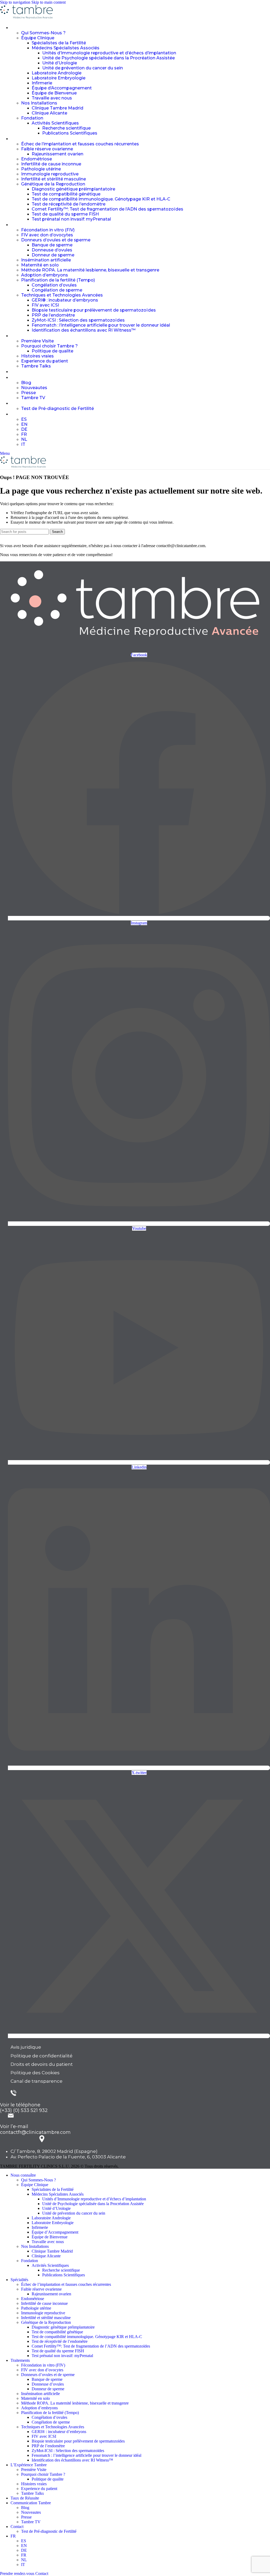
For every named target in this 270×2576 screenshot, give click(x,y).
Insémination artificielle (46, 260)
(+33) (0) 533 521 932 (24, 2110)
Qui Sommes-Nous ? (43, 33)
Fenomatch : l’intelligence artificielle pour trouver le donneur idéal (101, 325)
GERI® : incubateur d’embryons (65, 300)
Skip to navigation (16, 2)
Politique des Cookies (35, 2073)
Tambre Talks (36, 366)
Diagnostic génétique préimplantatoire (73, 189)
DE (24, 429)
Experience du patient (45, 361)
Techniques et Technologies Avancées (62, 295)
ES (24, 419)
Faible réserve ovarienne (47, 149)
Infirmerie (42, 83)
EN (24, 424)
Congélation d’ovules (54, 285)
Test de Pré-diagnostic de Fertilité (57, 408)
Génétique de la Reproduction (53, 184)
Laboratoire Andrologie (57, 73)
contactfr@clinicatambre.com (35, 2132)
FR (24, 434)
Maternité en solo (40, 265)
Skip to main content (49, 2)
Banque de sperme (52, 245)
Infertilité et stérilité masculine (54, 179)
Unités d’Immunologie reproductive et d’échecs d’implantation (109, 53)
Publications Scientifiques (70, 133)
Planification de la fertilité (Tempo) (58, 280)
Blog (26, 383)
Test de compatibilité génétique (66, 194)
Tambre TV (33, 398)
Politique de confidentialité (42, 2056)
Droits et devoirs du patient (42, 2064)
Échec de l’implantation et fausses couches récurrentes (80, 144)
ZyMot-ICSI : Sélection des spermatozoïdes (78, 320)
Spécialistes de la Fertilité (59, 43)
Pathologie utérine (41, 169)
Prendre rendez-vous (17, 2573)
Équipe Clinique (38, 38)
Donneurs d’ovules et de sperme (56, 240)
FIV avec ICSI (45, 305)
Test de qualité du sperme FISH (65, 214)
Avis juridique (26, 2047)
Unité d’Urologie (60, 63)
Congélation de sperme (57, 290)
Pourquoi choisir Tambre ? (49, 346)
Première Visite (37, 341)
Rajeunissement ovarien (57, 154)
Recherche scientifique (66, 128)
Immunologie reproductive (50, 174)
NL (24, 439)
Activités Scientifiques (55, 123)
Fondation (32, 118)
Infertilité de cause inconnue (51, 164)
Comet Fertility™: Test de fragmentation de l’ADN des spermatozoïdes (107, 209)
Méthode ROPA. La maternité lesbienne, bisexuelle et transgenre (90, 270)
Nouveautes (34, 388)
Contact (42, 2573)
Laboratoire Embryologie (59, 78)
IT (23, 444)
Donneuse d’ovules (52, 250)
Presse (28, 393)
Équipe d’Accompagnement (62, 88)
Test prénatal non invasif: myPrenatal (71, 219)
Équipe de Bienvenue (54, 93)
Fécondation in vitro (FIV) (48, 230)
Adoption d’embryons (45, 275)
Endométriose (37, 159)
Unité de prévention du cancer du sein (83, 68)
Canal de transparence (37, 2081)
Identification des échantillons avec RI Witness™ (84, 330)
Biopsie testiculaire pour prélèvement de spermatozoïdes (94, 310)
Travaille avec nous (52, 98)
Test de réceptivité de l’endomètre (69, 204)
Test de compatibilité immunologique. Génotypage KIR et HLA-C (101, 199)
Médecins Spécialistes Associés (66, 48)
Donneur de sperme (53, 255)
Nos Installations (39, 103)
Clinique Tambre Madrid (57, 108)
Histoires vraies (37, 356)
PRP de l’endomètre (53, 315)
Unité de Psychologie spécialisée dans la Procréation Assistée (109, 58)
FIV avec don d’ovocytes (47, 235)
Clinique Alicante (49, 113)
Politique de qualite (52, 351)
